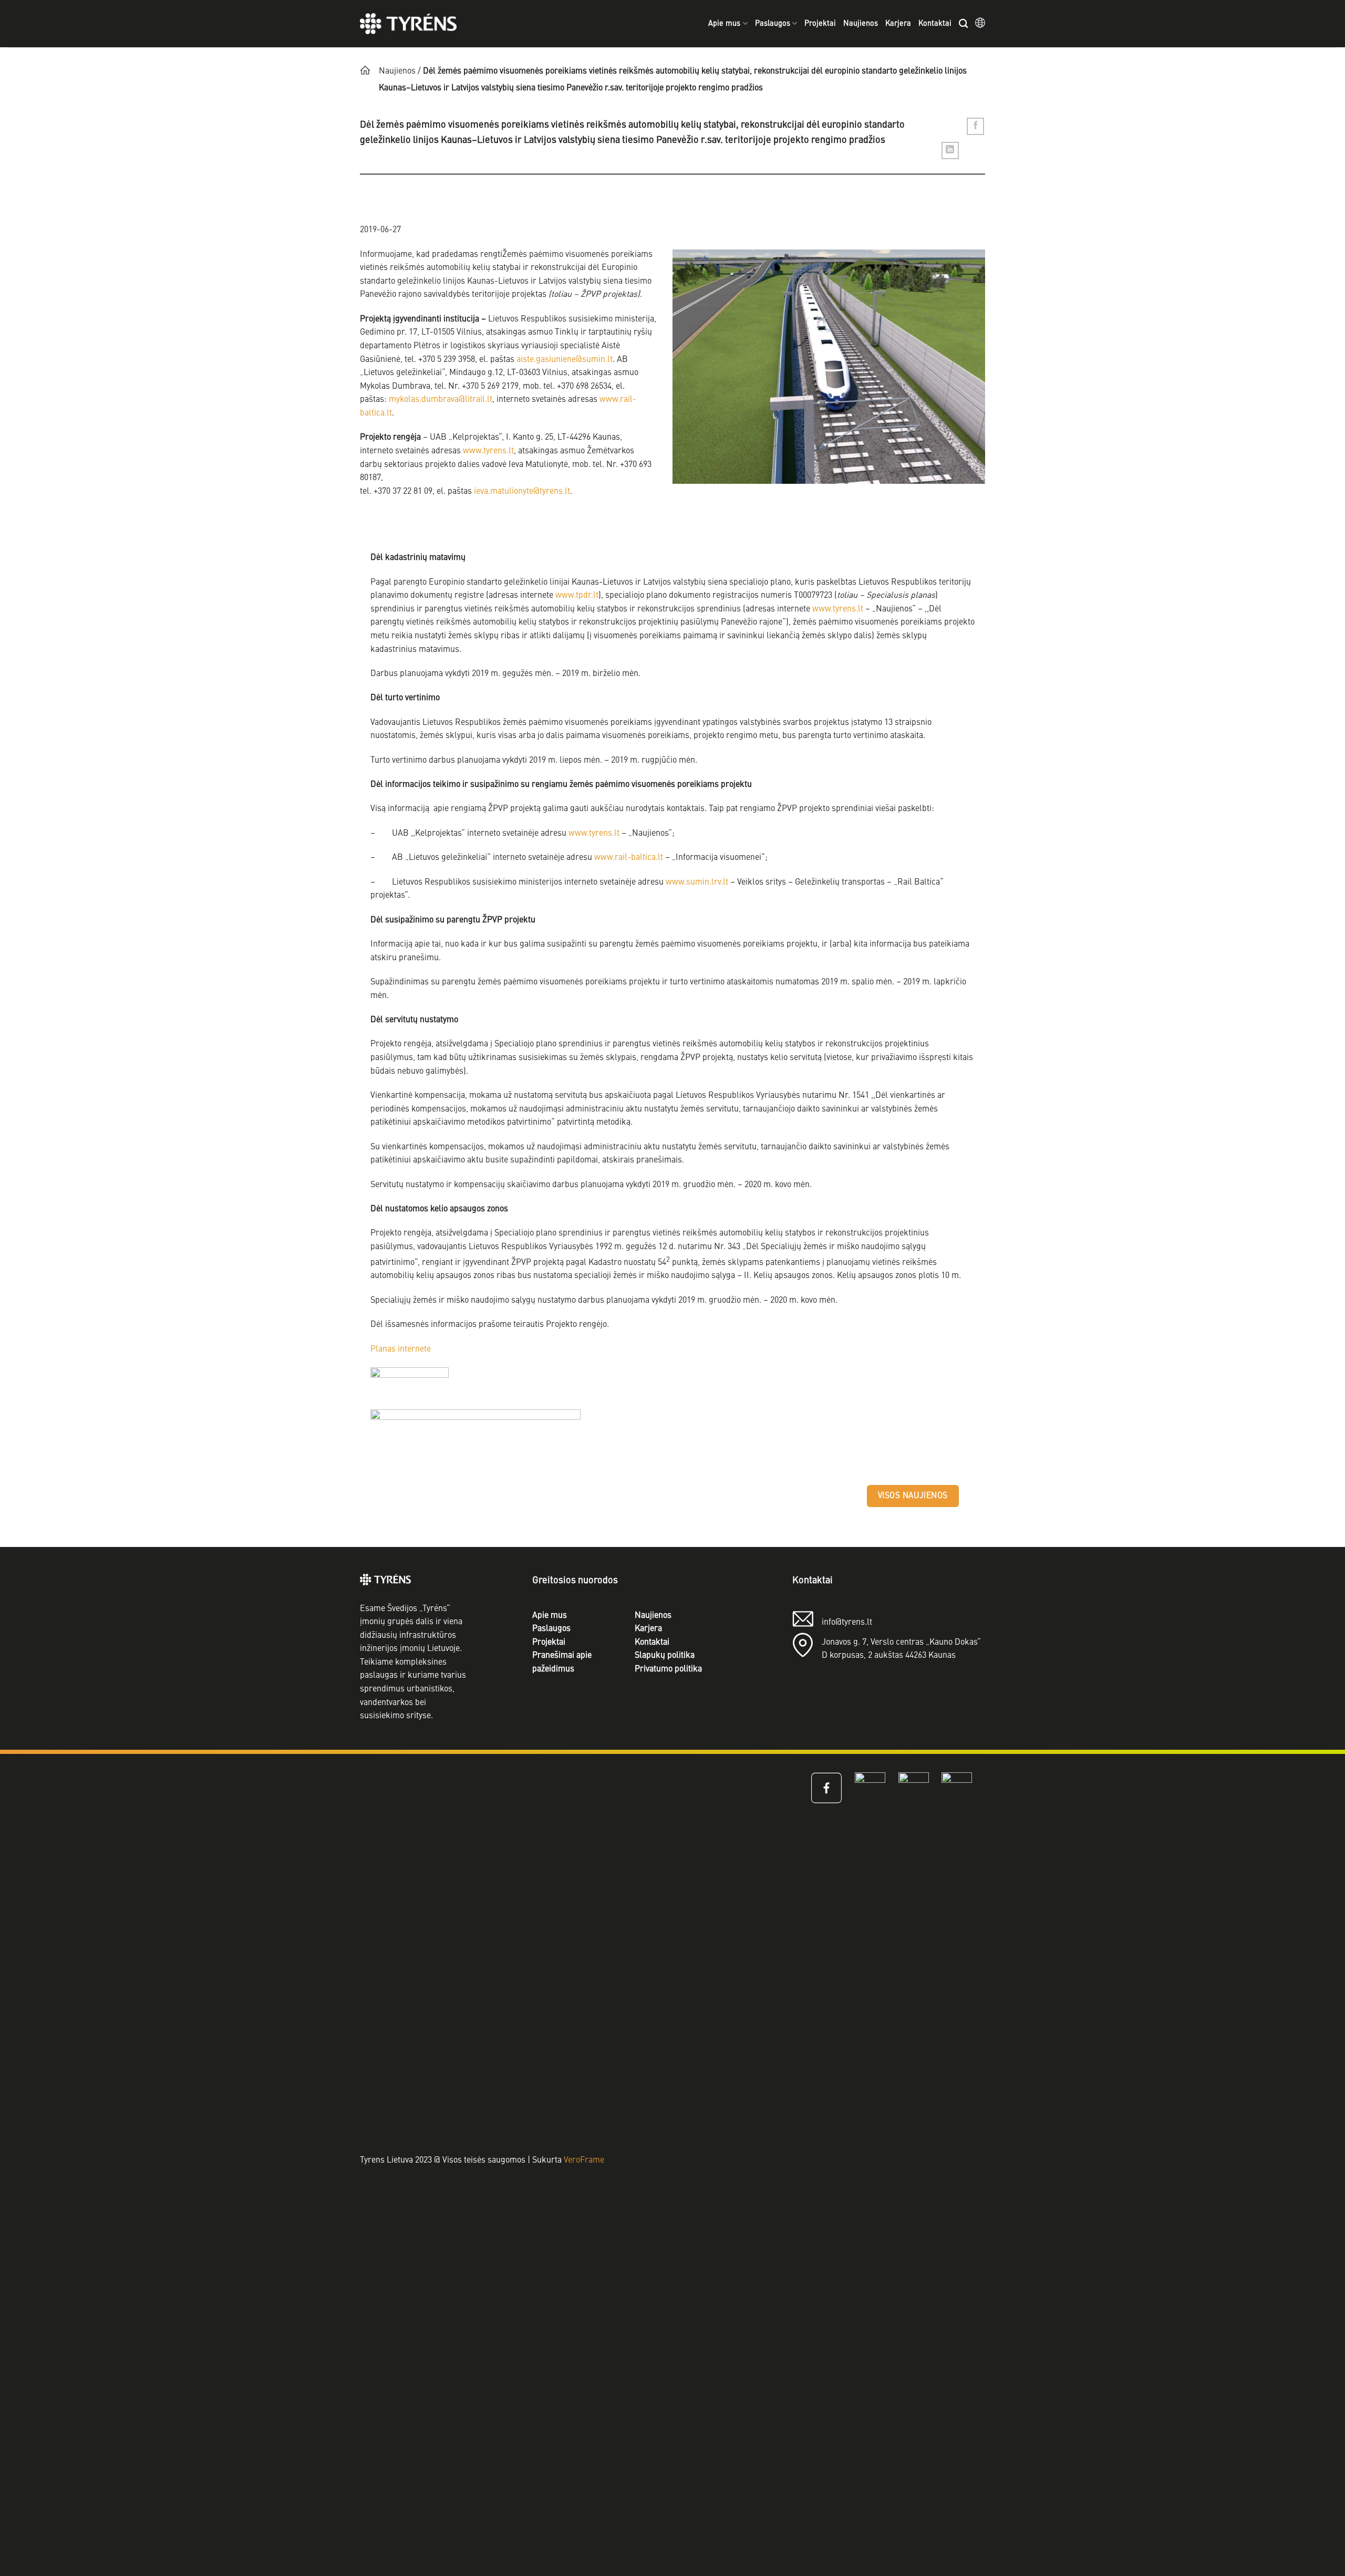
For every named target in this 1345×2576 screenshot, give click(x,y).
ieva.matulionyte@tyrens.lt (522, 492)
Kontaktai (935, 24)
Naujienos (861, 24)
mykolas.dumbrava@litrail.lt (441, 400)
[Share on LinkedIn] (950, 150)
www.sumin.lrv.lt (697, 882)
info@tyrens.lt (847, 1623)
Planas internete (401, 1349)
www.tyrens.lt (488, 451)
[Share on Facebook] (975, 126)
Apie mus (724, 24)
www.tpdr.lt (577, 596)
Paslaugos (773, 24)
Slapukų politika (665, 1656)
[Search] (963, 24)
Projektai (820, 24)
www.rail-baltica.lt (629, 858)
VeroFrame (584, 2160)
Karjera (898, 24)
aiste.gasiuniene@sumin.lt (565, 360)
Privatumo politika (668, 1669)
